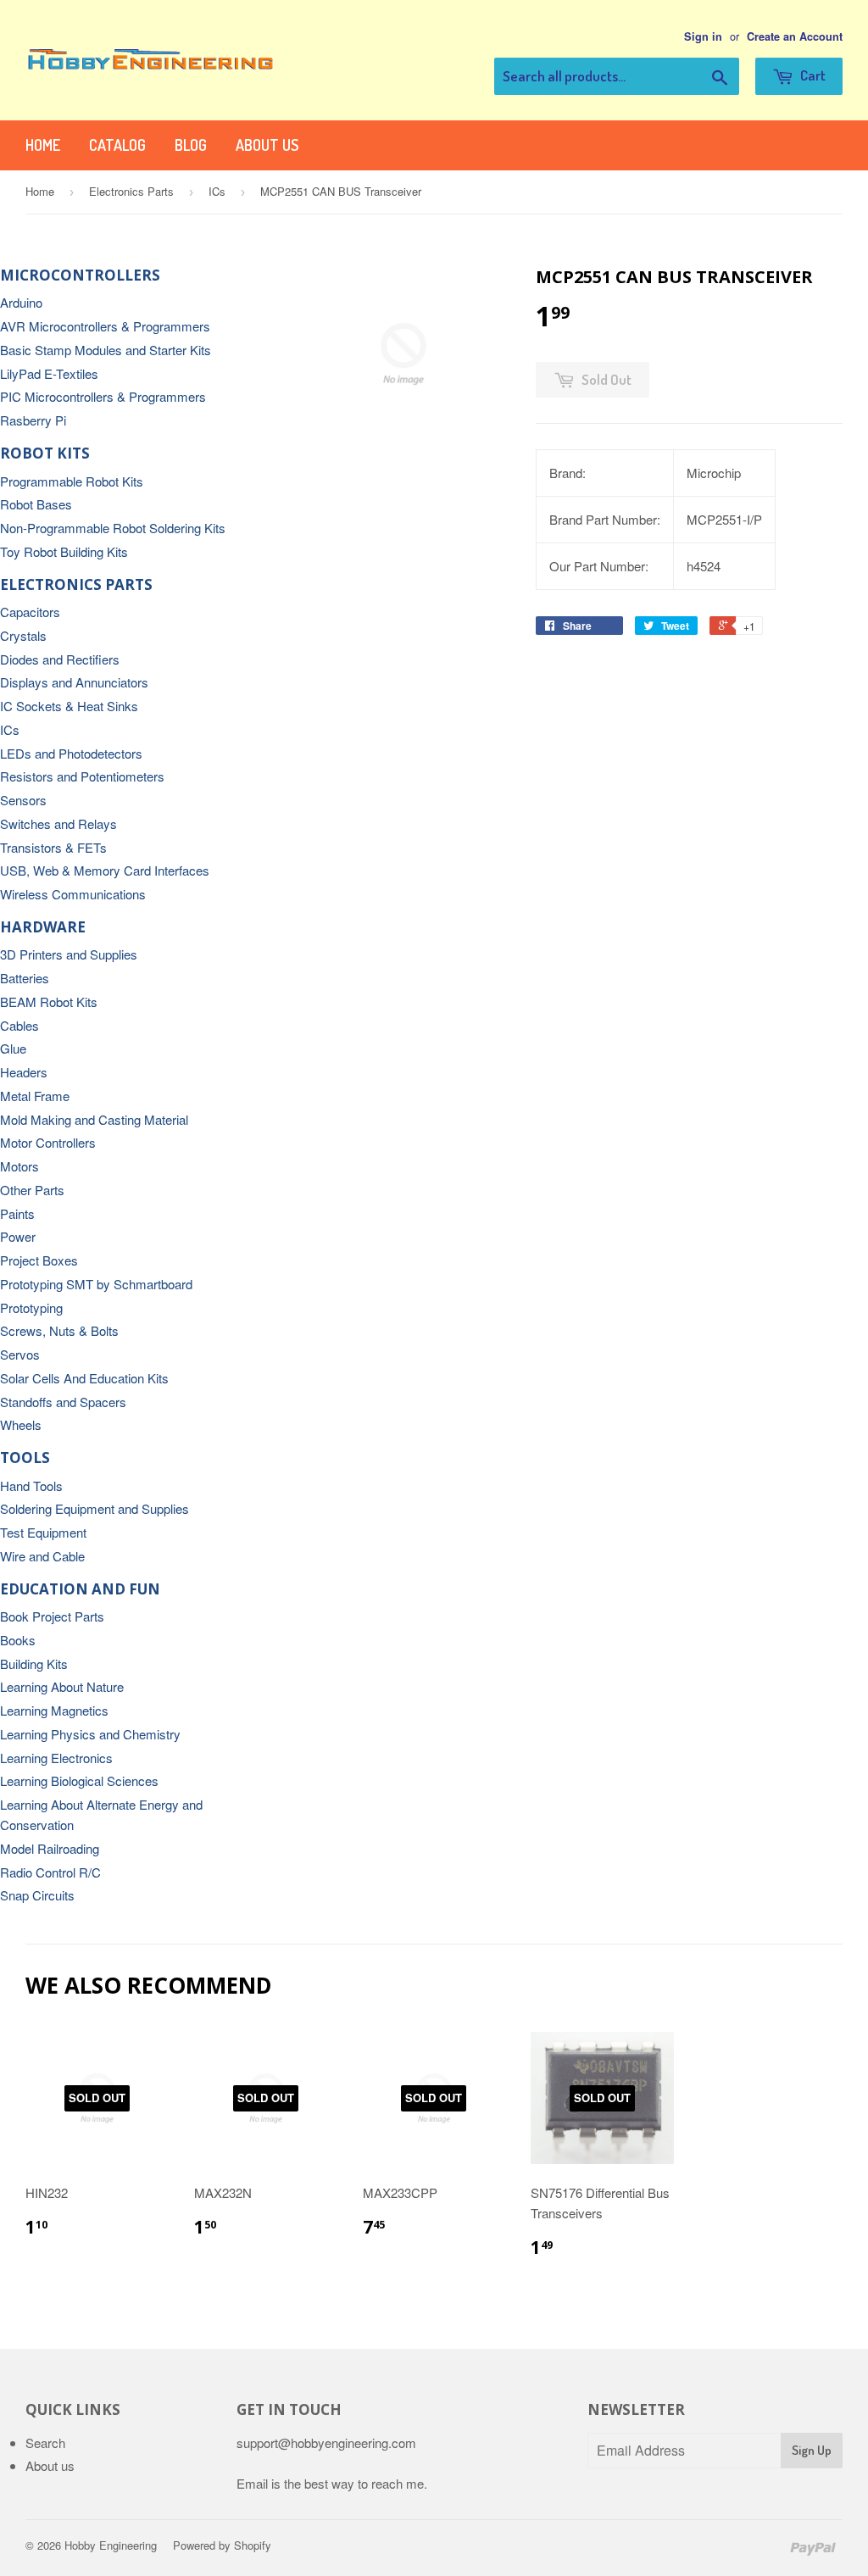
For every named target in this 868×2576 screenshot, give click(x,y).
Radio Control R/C (50, 1872)
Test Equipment (43, 1532)
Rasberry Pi (33, 420)
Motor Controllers (48, 1142)
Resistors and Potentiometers (82, 776)
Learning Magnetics (54, 1710)
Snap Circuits (37, 1895)
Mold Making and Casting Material (94, 1119)
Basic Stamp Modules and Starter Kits (106, 350)
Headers (24, 1072)
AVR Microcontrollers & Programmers (105, 326)
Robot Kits (45, 453)
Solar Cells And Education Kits (84, 1378)
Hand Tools (31, 1486)
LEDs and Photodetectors (71, 753)
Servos (20, 1354)
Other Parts (32, 1190)
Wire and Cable (42, 1556)
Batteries (25, 978)
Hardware (43, 927)
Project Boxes (39, 1260)
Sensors (23, 800)
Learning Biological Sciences (79, 1780)
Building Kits (34, 1664)
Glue (13, 1048)
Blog (191, 145)
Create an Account (795, 36)
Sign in (703, 36)
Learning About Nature (62, 1686)
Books (18, 1640)
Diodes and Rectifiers (60, 659)
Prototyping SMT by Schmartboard (96, 1284)
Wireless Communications (73, 894)
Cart (812, 75)
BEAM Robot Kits (49, 1001)
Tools (25, 1458)
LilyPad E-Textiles (49, 373)
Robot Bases (36, 504)
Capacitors (30, 612)
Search (45, 2442)
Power (18, 1236)
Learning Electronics (56, 1758)
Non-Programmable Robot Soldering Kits (113, 528)
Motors (19, 1166)
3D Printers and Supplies (69, 954)
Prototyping (31, 1307)
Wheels (21, 1424)
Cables (19, 1025)
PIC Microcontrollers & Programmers (103, 396)
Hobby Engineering (111, 2545)
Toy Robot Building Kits (64, 551)
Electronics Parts (131, 191)
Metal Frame (35, 1096)
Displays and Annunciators (74, 682)
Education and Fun (80, 1589)
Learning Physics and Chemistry (90, 1734)
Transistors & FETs (53, 847)
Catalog (117, 145)
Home (43, 145)
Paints (17, 1213)
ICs (217, 191)
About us (267, 145)
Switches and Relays (58, 823)
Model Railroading (50, 1848)
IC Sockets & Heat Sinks (69, 706)
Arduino (21, 302)
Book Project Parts (52, 1616)
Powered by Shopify (222, 2545)
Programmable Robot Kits (72, 481)
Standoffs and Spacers (63, 1402)
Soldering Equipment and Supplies (95, 1508)
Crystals (23, 635)
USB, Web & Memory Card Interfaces (105, 870)
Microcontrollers (80, 275)
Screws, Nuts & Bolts (59, 1330)
